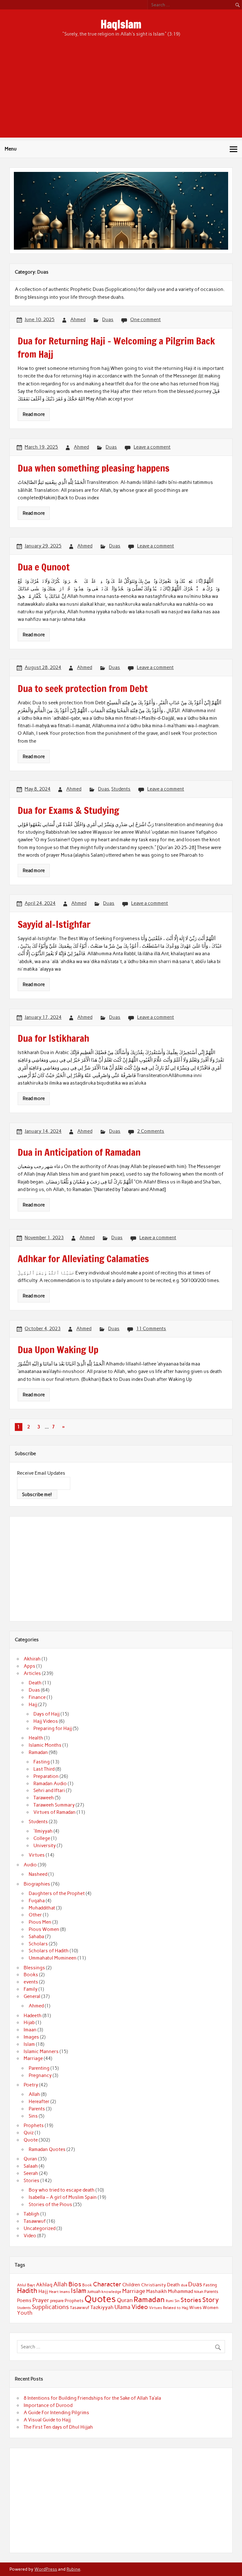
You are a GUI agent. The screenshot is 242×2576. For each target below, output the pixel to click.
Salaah (31, 2166)
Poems (24, 2301)
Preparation (46, 1776)
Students (121, 789)
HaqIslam (121, 24)
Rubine (73, 2569)
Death (35, 1683)
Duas (108, 320)
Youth (25, 2313)
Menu (11, 149)
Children (131, 2285)
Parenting (39, 2068)
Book (87, 2285)
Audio (30, 1865)
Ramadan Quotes (47, 2149)
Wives (195, 2307)
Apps (29, 1666)
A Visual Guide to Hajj (47, 2420)
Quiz (29, 2133)
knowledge (111, 2292)
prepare (57, 2301)
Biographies (37, 1884)
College (42, 1838)
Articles (32, 1673)
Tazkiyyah (102, 2307)
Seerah (31, 2173)
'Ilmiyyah (43, 1831)
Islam (29, 2044)
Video (30, 2236)
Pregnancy (40, 2075)
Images (31, 2037)
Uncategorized (40, 2228)
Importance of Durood (48, 2405)
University (45, 1846)
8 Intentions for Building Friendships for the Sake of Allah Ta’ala (92, 2398)
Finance (37, 1697)
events (31, 1982)
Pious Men (40, 1922)
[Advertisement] (121, 94)
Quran (30, 2159)
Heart (54, 2292)
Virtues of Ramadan (55, 1812)
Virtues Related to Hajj (169, 2308)
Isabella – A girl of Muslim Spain (63, 2197)
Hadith (27, 2291)
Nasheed (38, 1874)
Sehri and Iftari (49, 1790)
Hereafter (39, 2102)
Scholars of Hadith (49, 1951)
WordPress (46, 2569)
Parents (37, 2109)
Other (35, 1915)
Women (210, 2307)
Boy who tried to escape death (62, 2190)
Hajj (33, 1705)
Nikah (199, 2292)
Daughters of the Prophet (57, 1893)
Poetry (31, 2085)
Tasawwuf (35, 2221)
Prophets (34, 2125)
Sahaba (36, 1937)
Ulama (122, 2307)
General (32, 1996)
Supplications (50, 2307)
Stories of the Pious (50, 2204)
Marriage (33, 2058)
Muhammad (181, 2291)
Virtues (37, 1855)
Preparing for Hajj (53, 1728)
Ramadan (38, 1752)
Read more (34, 414)
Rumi (170, 2301)
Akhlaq (44, 2285)
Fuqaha (37, 1901)
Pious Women (44, 1929)
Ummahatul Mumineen (53, 1958)
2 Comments (151, 1131)
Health (36, 1738)
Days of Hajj (46, 1714)
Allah (34, 2094)
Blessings (34, 1968)
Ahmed (78, 320)
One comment (145, 320)
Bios (75, 2284)
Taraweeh (44, 1798)
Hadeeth (33, 2016)
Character (107, 2284)
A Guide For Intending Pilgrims (56, 2413)
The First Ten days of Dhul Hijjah (58, 2427)
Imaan (30, 2030)
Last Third (44, 1769)
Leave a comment (152, 447)
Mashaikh (157, 2291)
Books (31, 1975)
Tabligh (32, 2214)
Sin (177, 2301)
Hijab (29, 2023)
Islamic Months (45, 1745)
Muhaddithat (42, 1908)
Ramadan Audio (50, 1784)
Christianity (154, 2285)
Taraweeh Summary (54, 1805)
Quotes (100, 2299)
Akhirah (32, 1659)
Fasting (42, 1762)
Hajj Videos (46, 1721)
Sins (33, 2116)
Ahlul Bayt (26, 2285)
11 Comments (151, 1329)
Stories (32, 2181)
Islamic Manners (41, 2051)
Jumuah (94, 2292)
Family (31, 1989)
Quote (31, 2140)
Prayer (41, 2300)
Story (211, 2300)
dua (184, 2285)
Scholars (38, 1944)
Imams (65, 2292)
